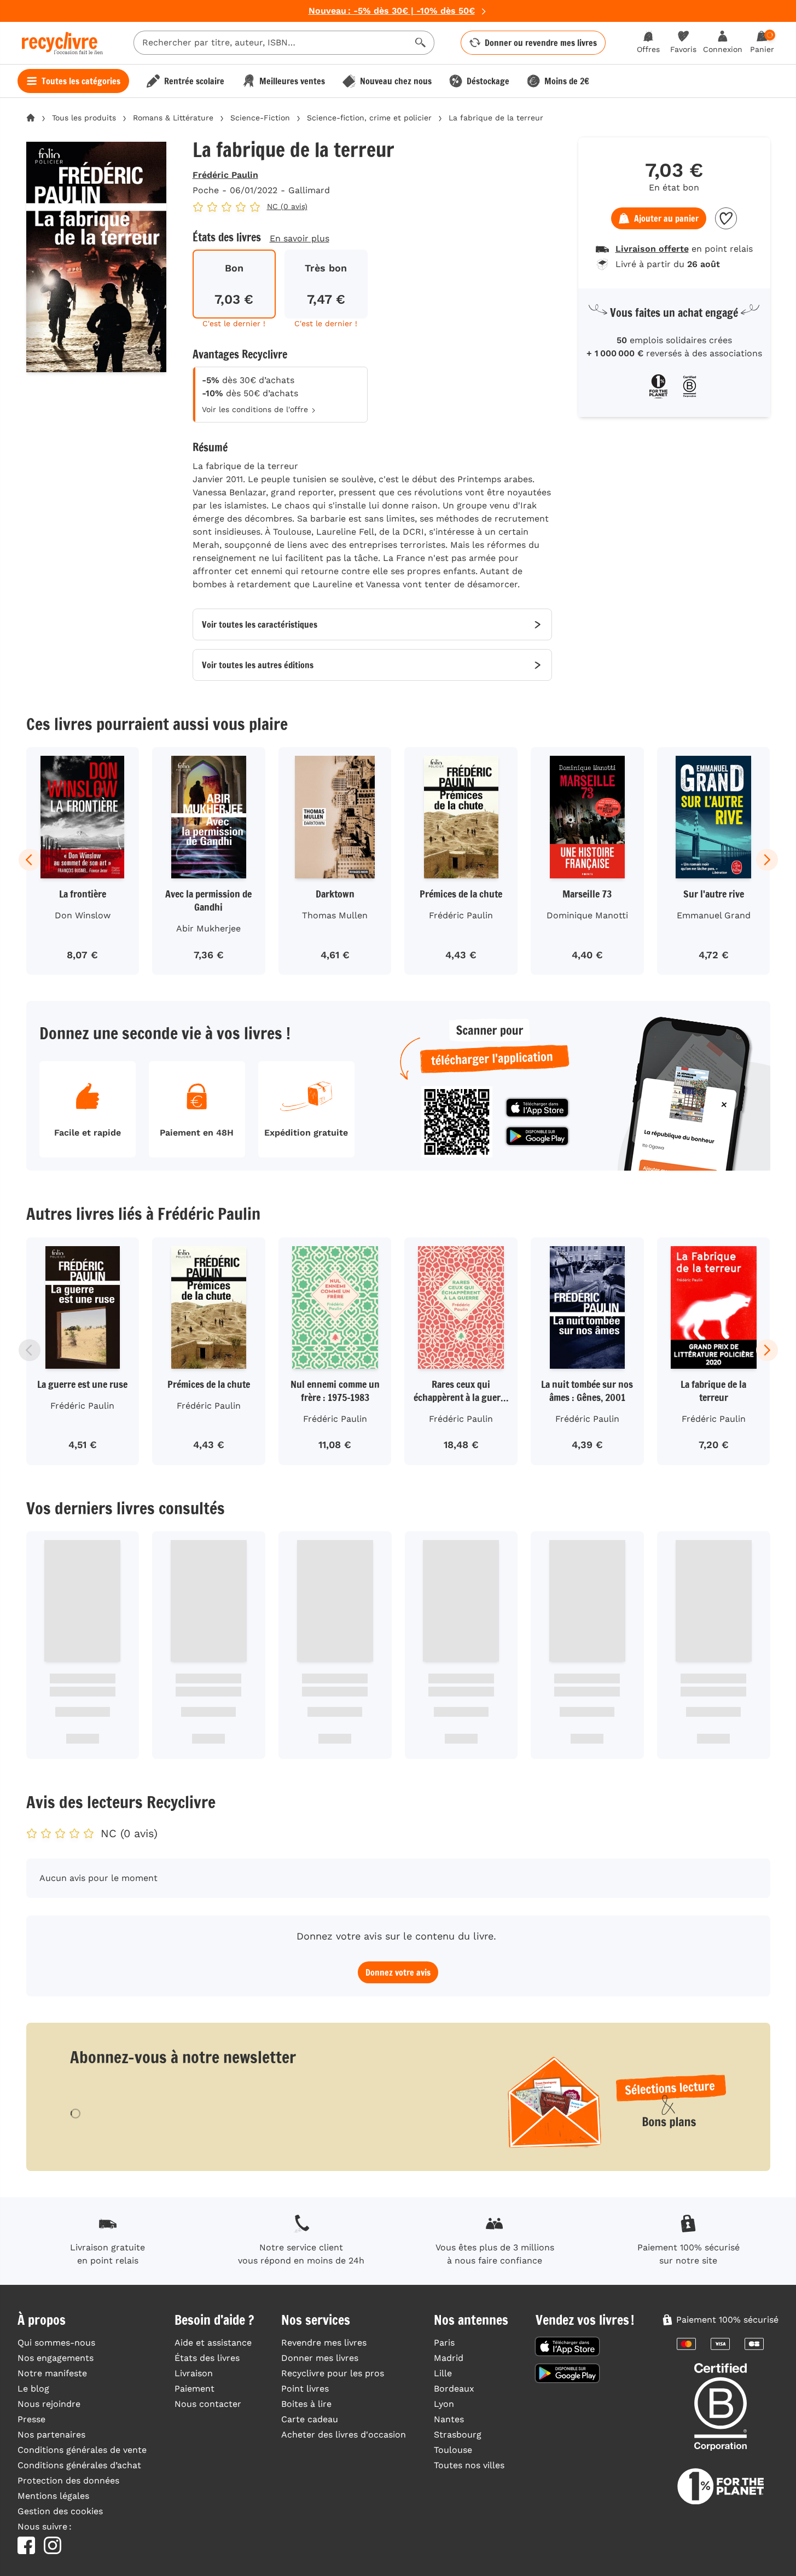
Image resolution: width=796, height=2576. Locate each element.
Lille (443, 2373)
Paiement (194, 2389)
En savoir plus (300, 238)
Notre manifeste (52, 2373)
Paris (444, 2343)
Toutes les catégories (81, 81)
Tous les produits (84, 118)
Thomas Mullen (335, 915)
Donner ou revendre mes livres (541, 43)
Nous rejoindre (49, 2404)
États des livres (207, 2358)
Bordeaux (454, 2389)
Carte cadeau (310, 2419)
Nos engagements (56, 2358)
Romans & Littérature (173, 118)
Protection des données (68, 2481)
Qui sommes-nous (56, 2343)
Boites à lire (306, 2404)
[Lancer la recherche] (421, 43)
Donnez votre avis (398, 1972)
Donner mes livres (320, 2358)
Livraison (194, 2373)
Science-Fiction (260, 118)
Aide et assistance (213, 2343)
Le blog (33, 2389)
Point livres (305, 2389)
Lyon (444, 2404)
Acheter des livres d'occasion (344, 2435)
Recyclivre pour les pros (333, 2373)
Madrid (449, 2358)
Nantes (449, 2419)
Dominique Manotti (587, 915)
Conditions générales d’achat (79, 2465)
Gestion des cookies (60, 2511)
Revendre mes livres (324, 2343)
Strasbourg (458, 2435)
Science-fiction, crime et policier (369, 118)
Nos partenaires (51, 2435)
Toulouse (453, 2450)
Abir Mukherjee (208, 928)
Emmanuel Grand (714, 915)
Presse (31, 2419)
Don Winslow (83, 915)
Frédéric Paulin (225, 175)
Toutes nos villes (469, 2465)
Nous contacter (208, 2404)
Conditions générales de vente (82, 2450)
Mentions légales (53, 2496)
